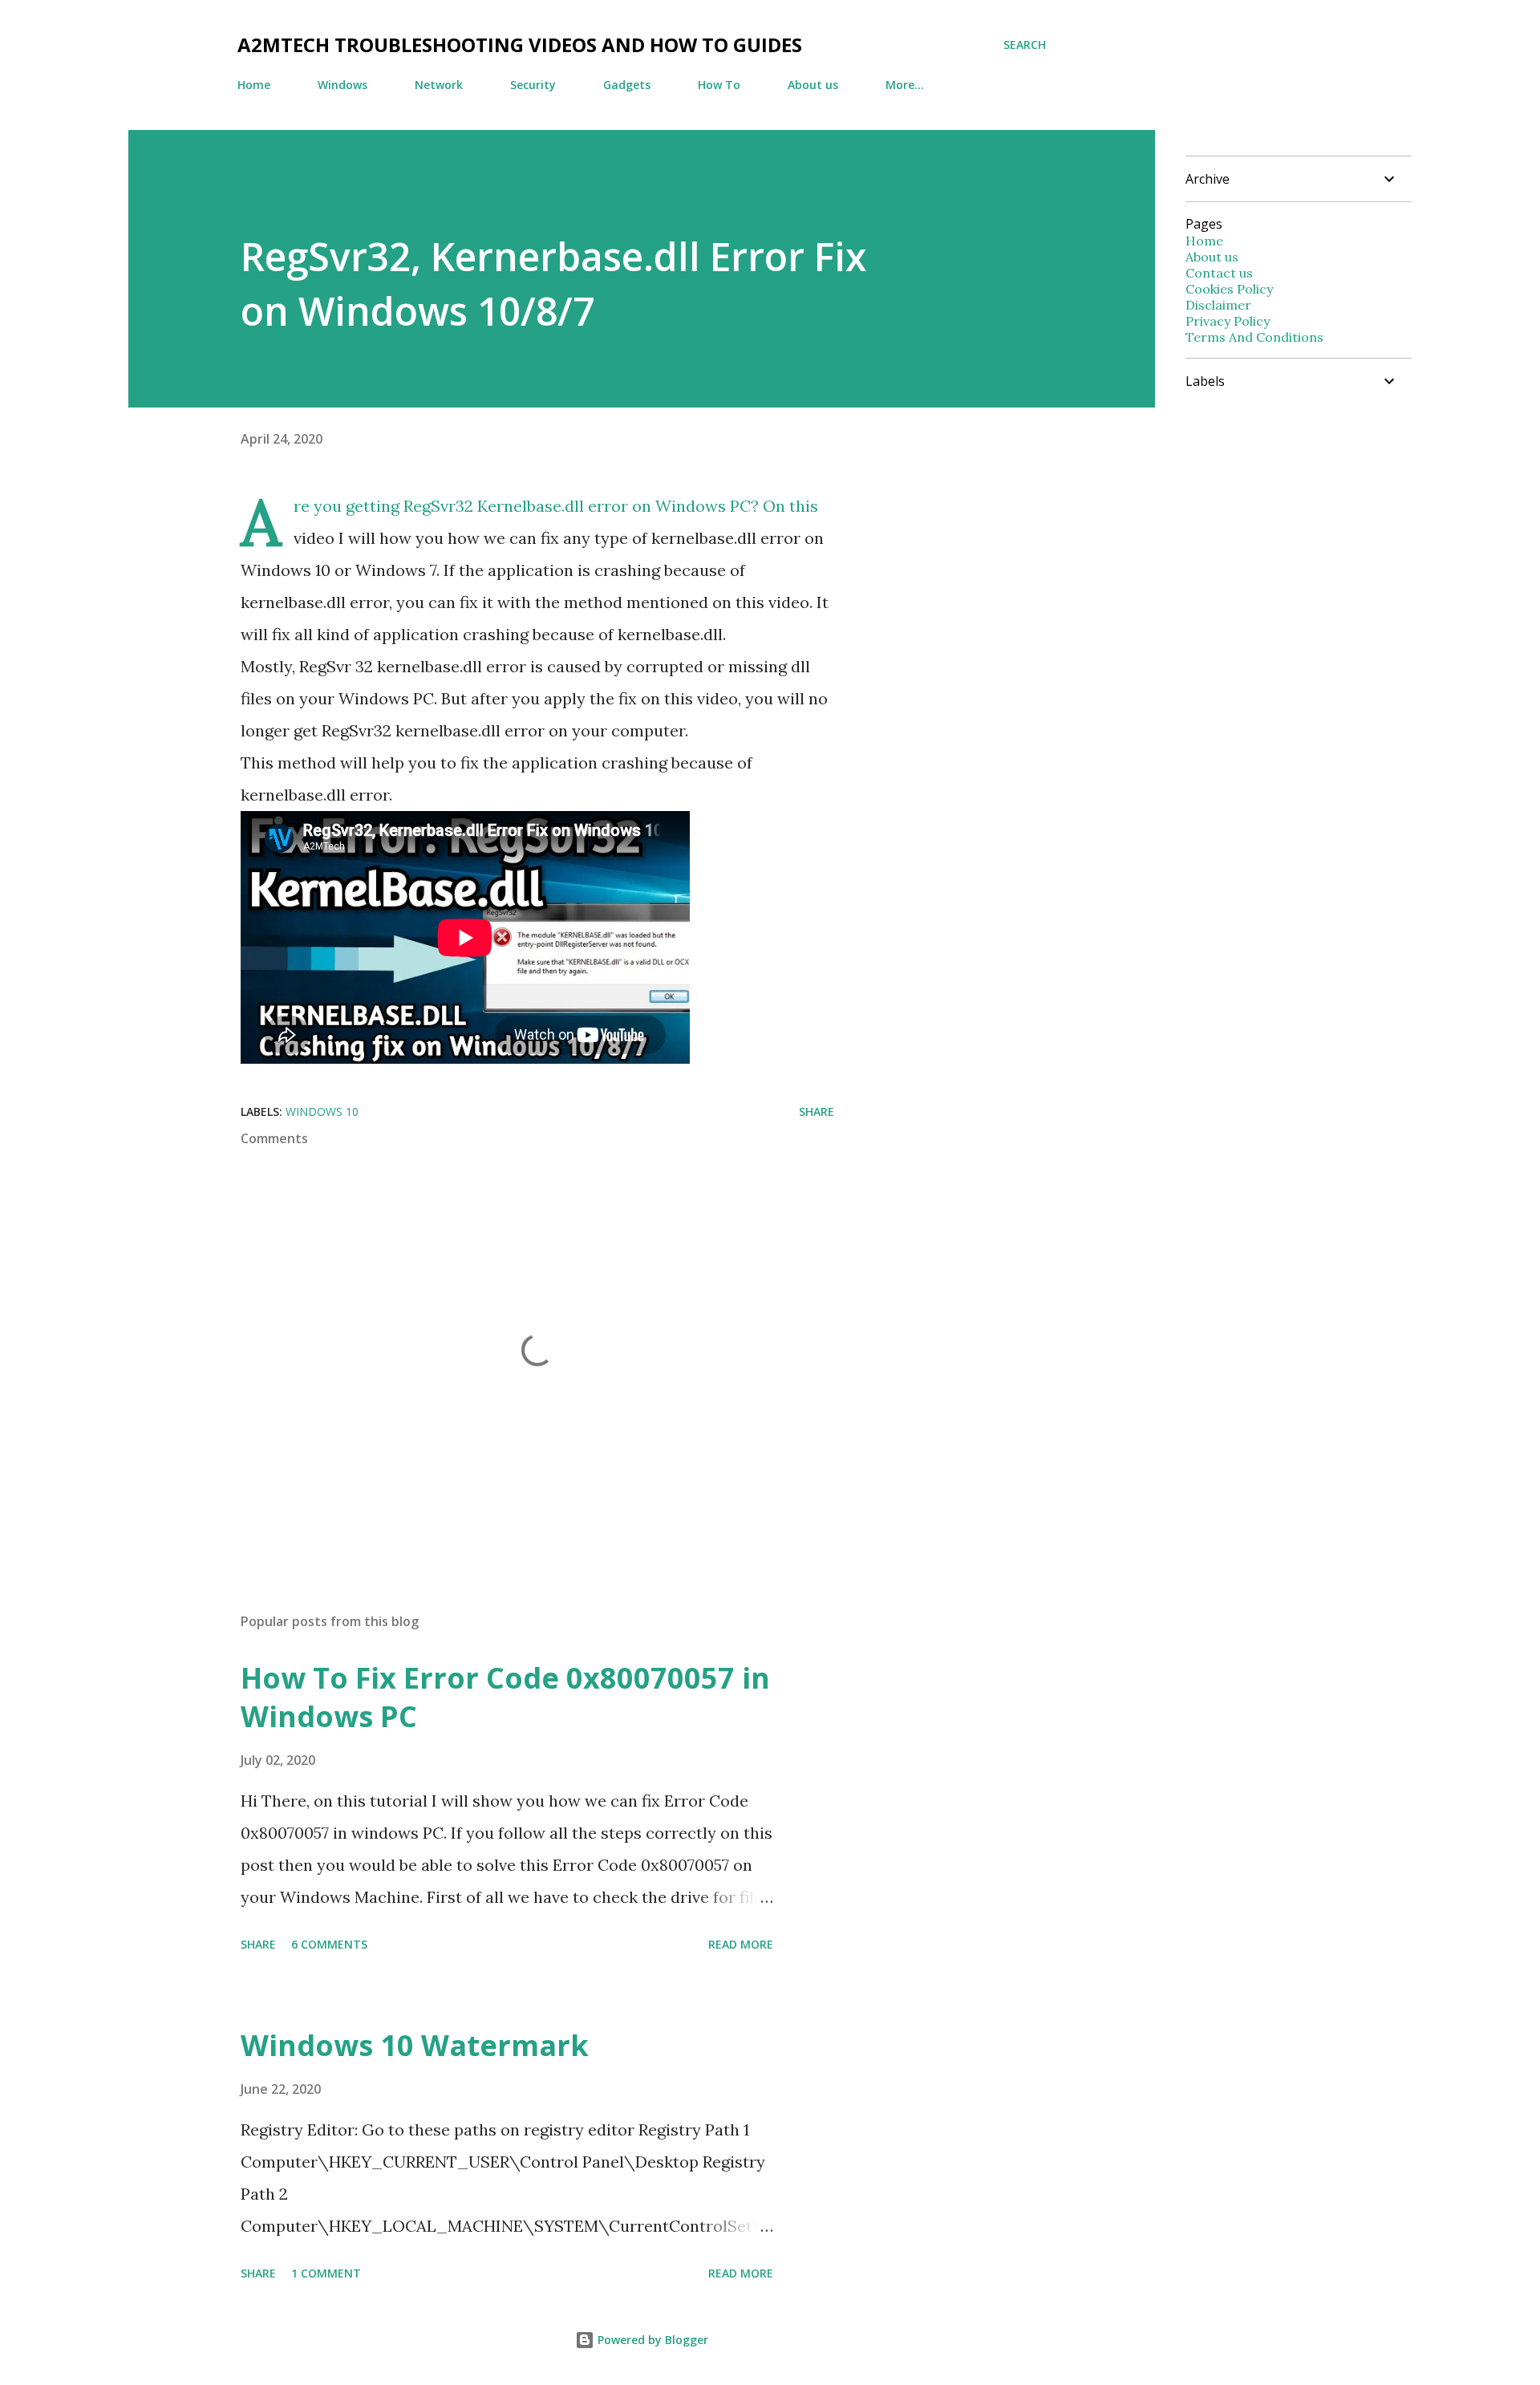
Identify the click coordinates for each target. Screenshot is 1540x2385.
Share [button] (817, 1111)
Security (533, 85)
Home (254, 85)
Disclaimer (1218, 305)
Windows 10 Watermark (415, 2045)
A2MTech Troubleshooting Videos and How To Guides (520, 45)
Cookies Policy (1229, 289)
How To (719, 85)
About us (813, 85)
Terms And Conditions (1254, 337)
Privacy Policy (1228, 321)
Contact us (1219, 273)
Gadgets (627, 85)
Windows (342, 85)
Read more (741, 1944)
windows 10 (322, 1111)
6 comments (329, 1944)
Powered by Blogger (651, 2340)
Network (439, 85)
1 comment (326, 2273)
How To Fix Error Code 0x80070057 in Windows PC (505, 1697)
